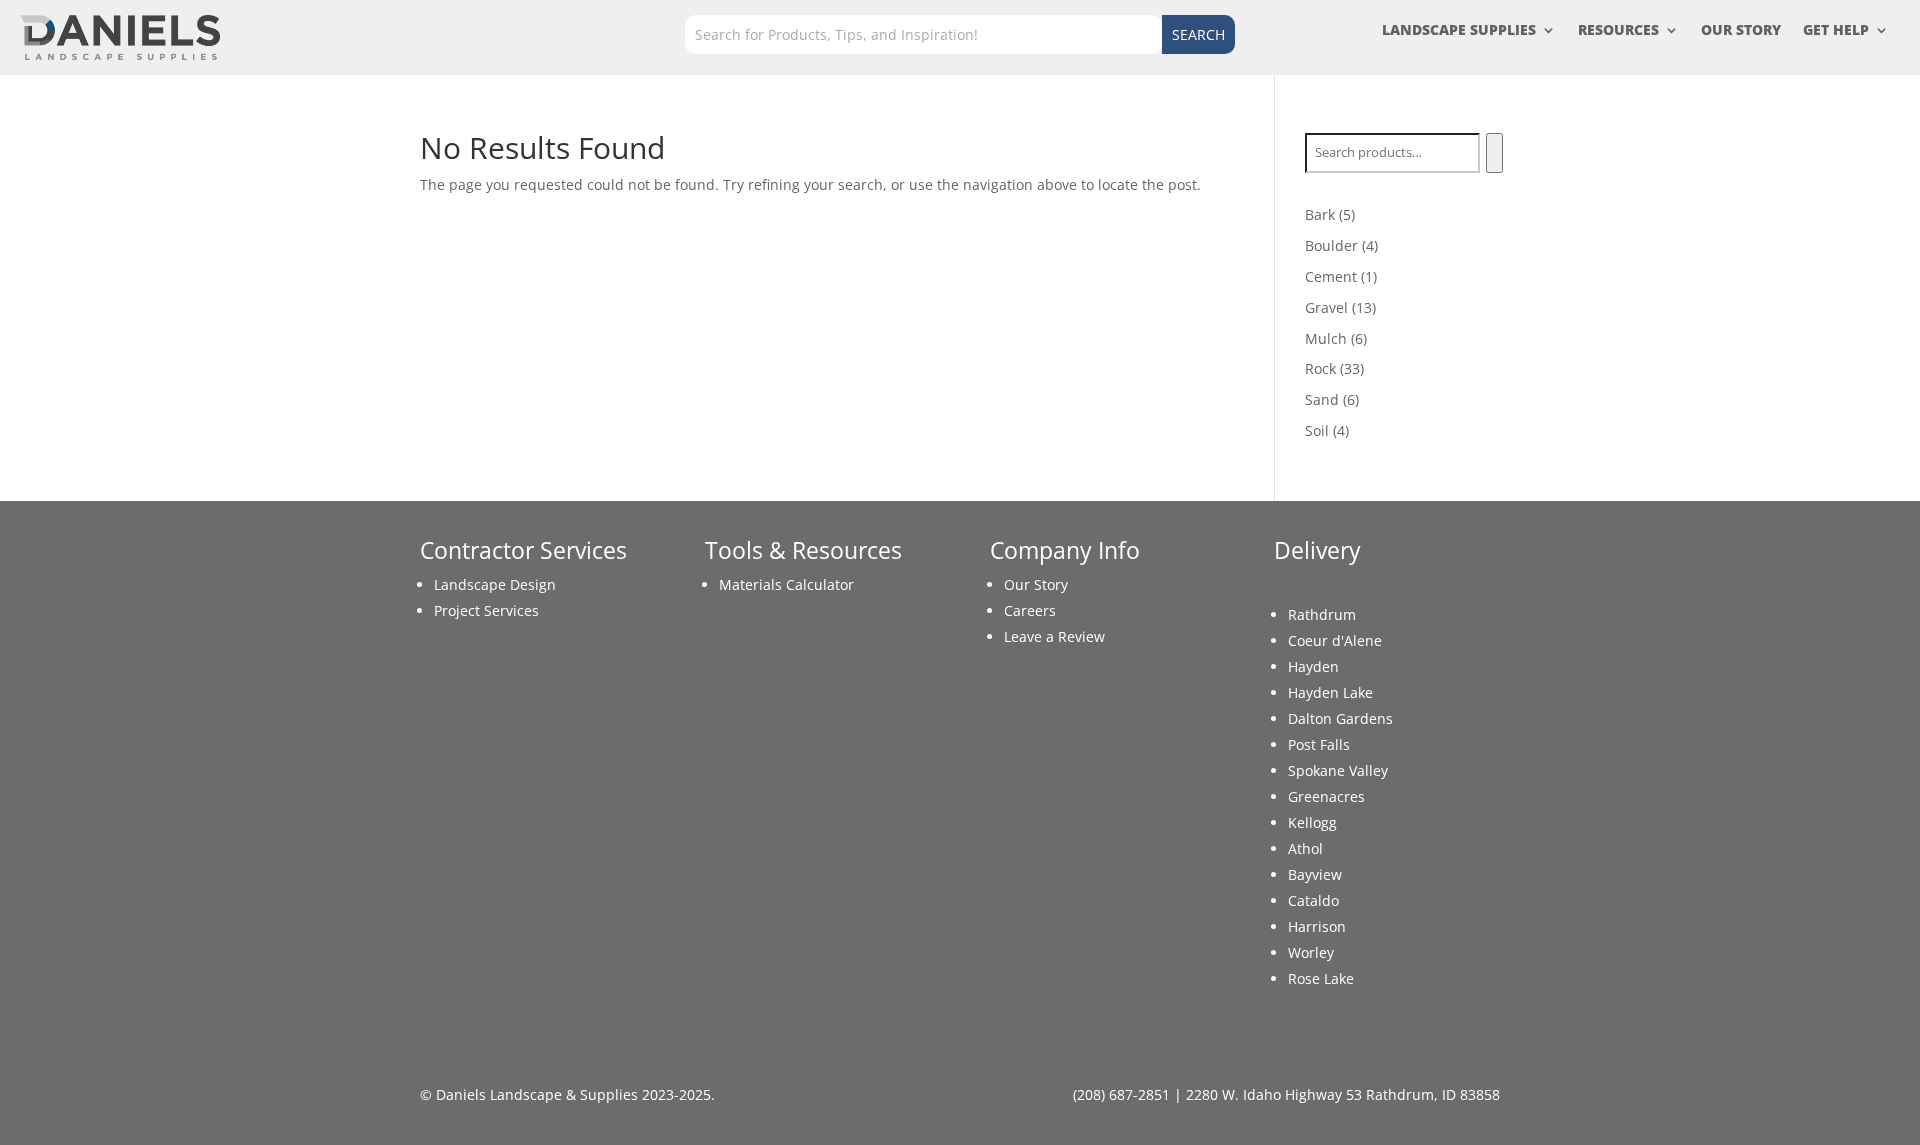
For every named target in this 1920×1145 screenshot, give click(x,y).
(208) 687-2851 (1121, 1094)
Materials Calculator (786, 584)
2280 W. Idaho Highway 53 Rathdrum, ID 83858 (1343, 1094)
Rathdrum (1322, 614)
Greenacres (1326, 796)
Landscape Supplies (1459, 31)
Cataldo (1313, 900)
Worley (1311, 952)
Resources (1618, 31)
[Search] (1494, 153)
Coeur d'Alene (1335, 640)
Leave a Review (1054, 636)
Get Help (1836, 31)
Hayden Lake (1330, 692)
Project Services (486, 610)
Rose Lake (1321, 978)
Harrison (1317, 926)
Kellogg (1312, 822)
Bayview (1315, 874)
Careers (1030, 610)
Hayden (1313, 666)
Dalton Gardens (1340, 718)
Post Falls (1319, 744)
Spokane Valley (1338, 770)
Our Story (1741, 31)
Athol (1305, 848)
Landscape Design (495, 584)
